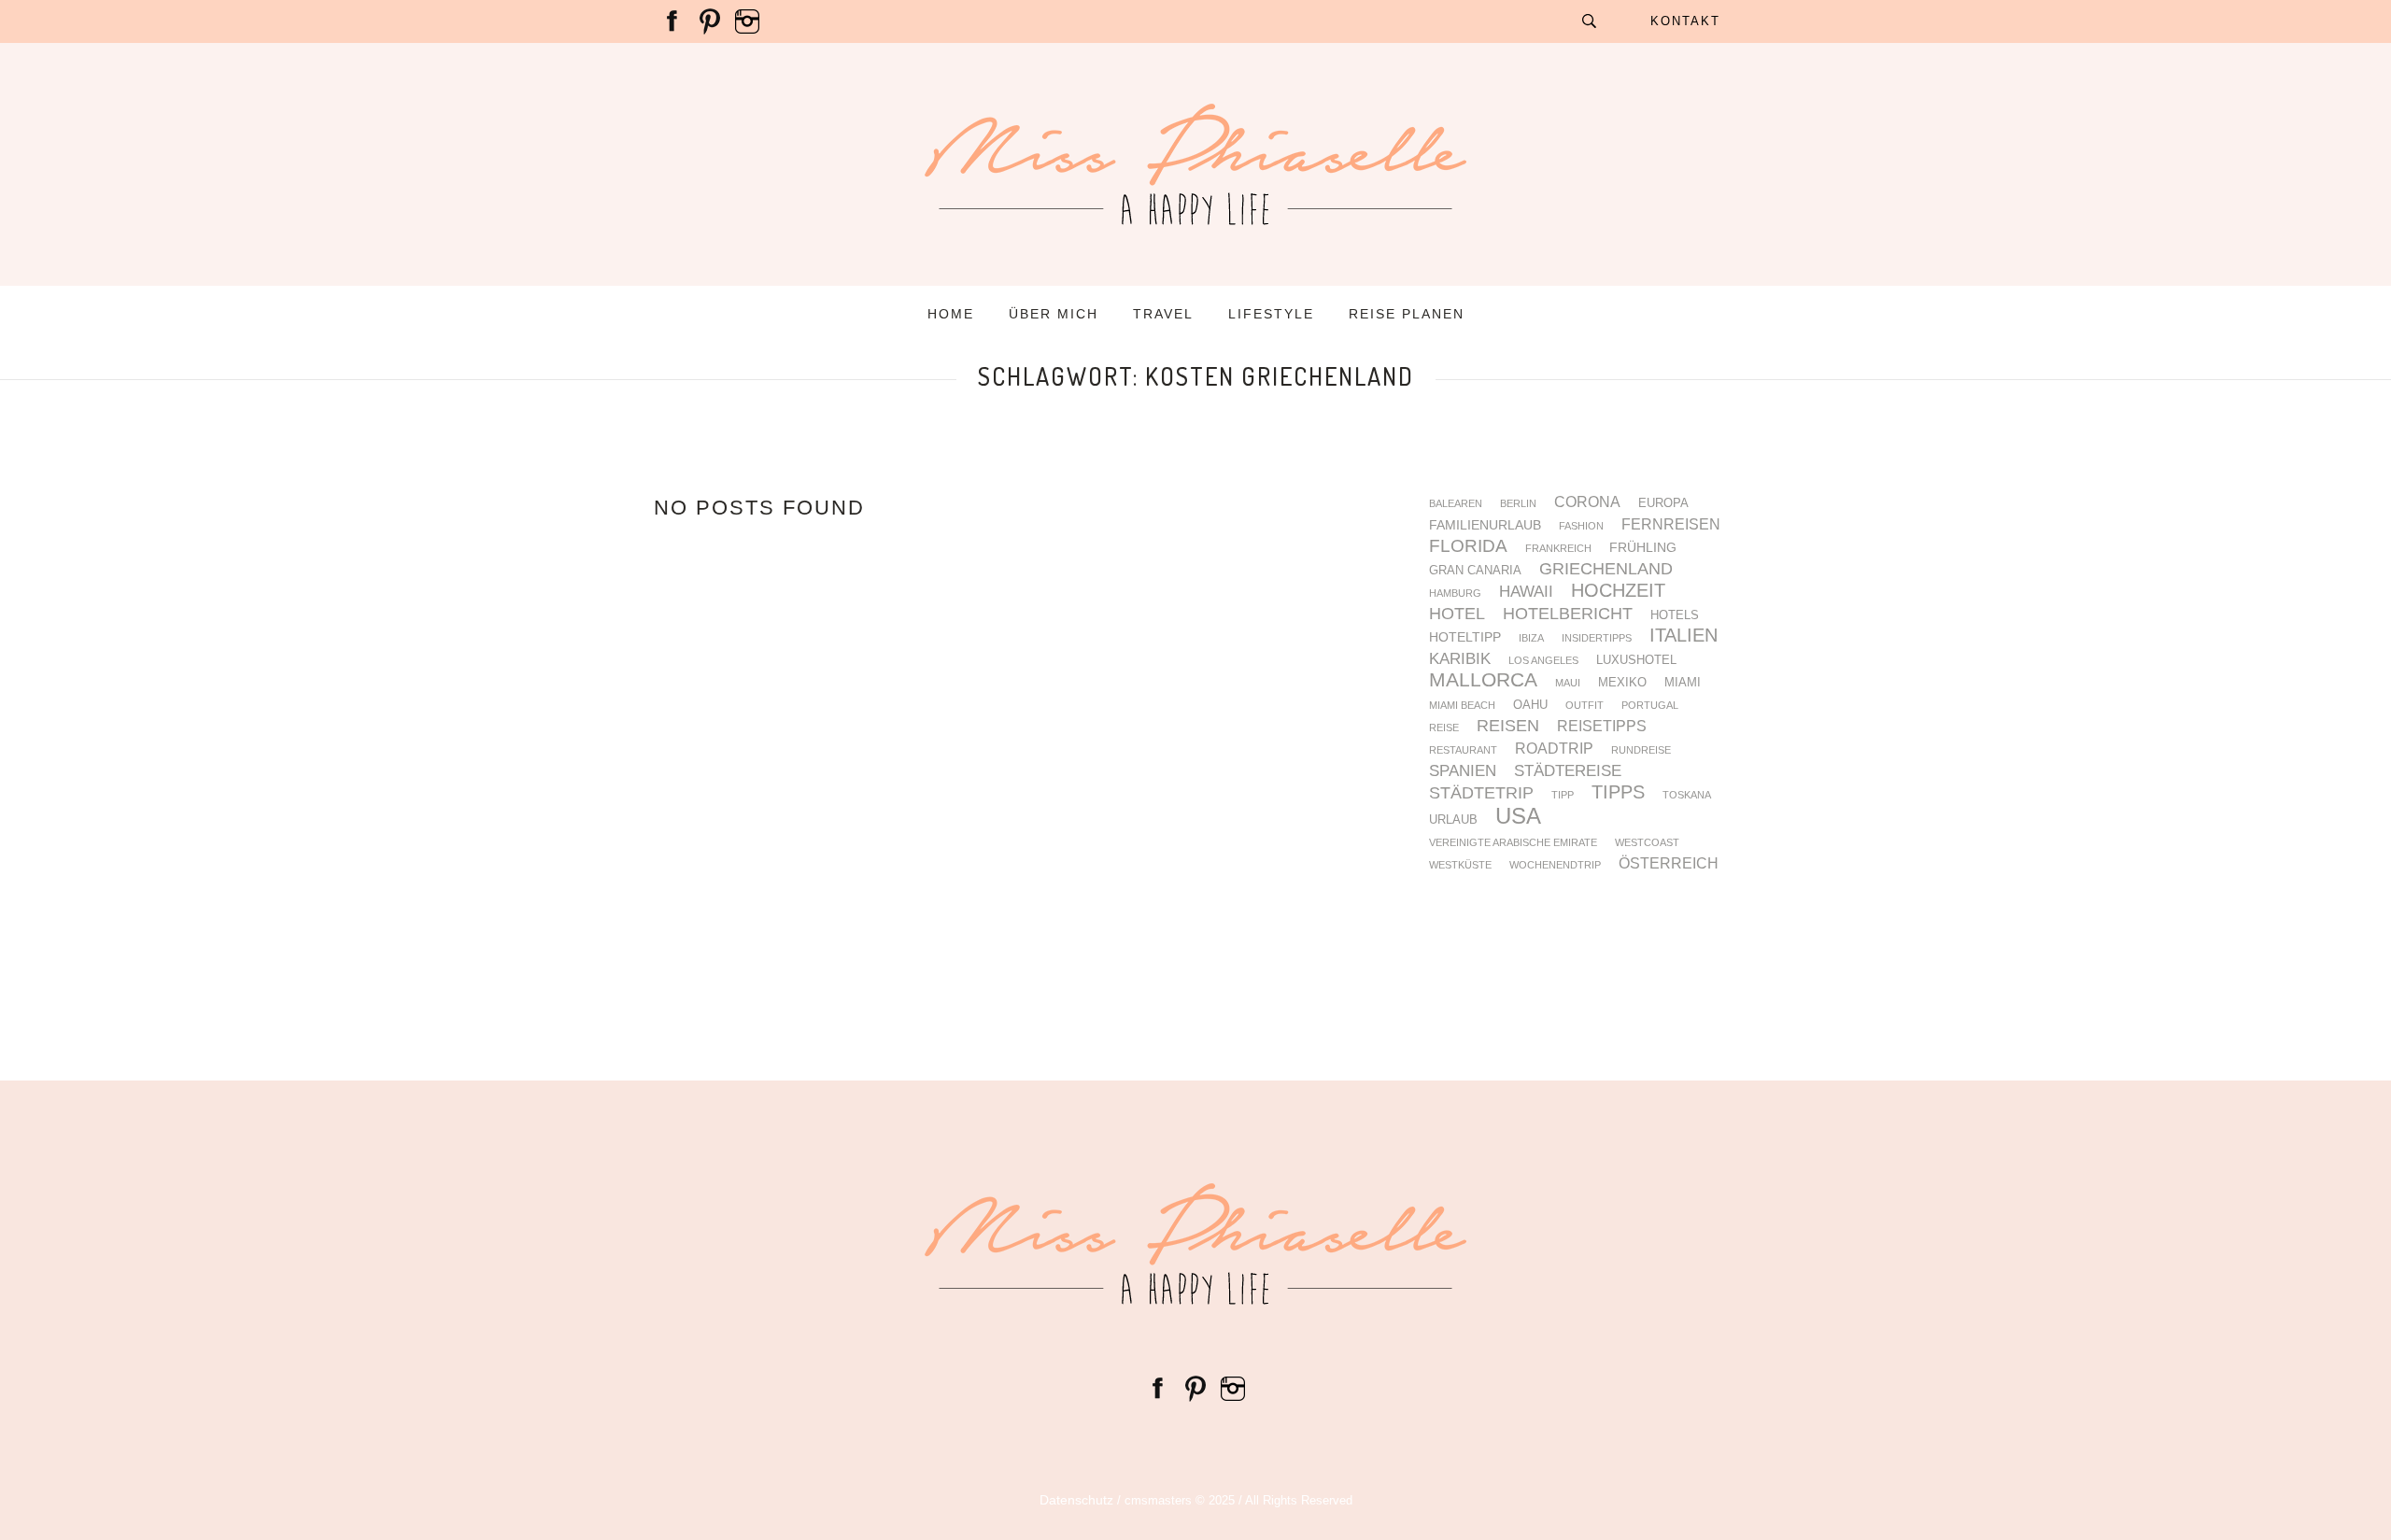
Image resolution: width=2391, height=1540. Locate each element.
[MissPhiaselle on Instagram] (747, 21)
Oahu (1530, 706)
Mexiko (1622, 683)
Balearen (1456, 504)
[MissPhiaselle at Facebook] (672, 21)
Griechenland (1606, 570)
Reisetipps (1602, 727)
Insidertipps (1597, 638)
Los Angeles (1543, 661)
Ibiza (1531, 638)
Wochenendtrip (1555, 865)
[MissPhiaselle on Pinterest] (710, 21)
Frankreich (1558, 549)
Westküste (1460, 865)
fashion (1581, 526)
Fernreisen (1671, 525)
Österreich (1669, 864)
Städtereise (1568, 772)
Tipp (1563, 795)
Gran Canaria (1475, 571)
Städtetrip (1481, 794)
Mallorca (1483, 680)
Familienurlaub (1485, 525)
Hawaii (1526, 593)
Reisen (1508, 727)
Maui (1568, 683)
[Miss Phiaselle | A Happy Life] (1195, 1244)
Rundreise (1641, 750)
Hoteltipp (1465, 637)
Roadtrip (1554, 749)
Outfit (1585, 706)
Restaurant (1463, 750)
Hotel (1457, 615)
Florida (1468, 547)
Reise (1444, 728)
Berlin (1518, 504)
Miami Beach (1462, 706)
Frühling (1643, 547)
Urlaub (1453, 820)
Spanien (1463, 772)
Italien (1684, 635)
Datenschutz (1076, 1500)
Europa (1663, 504)
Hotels (1675, 616)
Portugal (1650, 706)
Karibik (1460, 660)
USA (1518, 816)
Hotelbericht (1568, 615)
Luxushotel (1636, 661)
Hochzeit (1618, 590)
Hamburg (1455, 593)
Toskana (1687, 795)
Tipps (1618, 793)
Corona (1587, 502)
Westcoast (1647, 843)
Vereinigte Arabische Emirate (1513, 843)
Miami (1683, 683)
